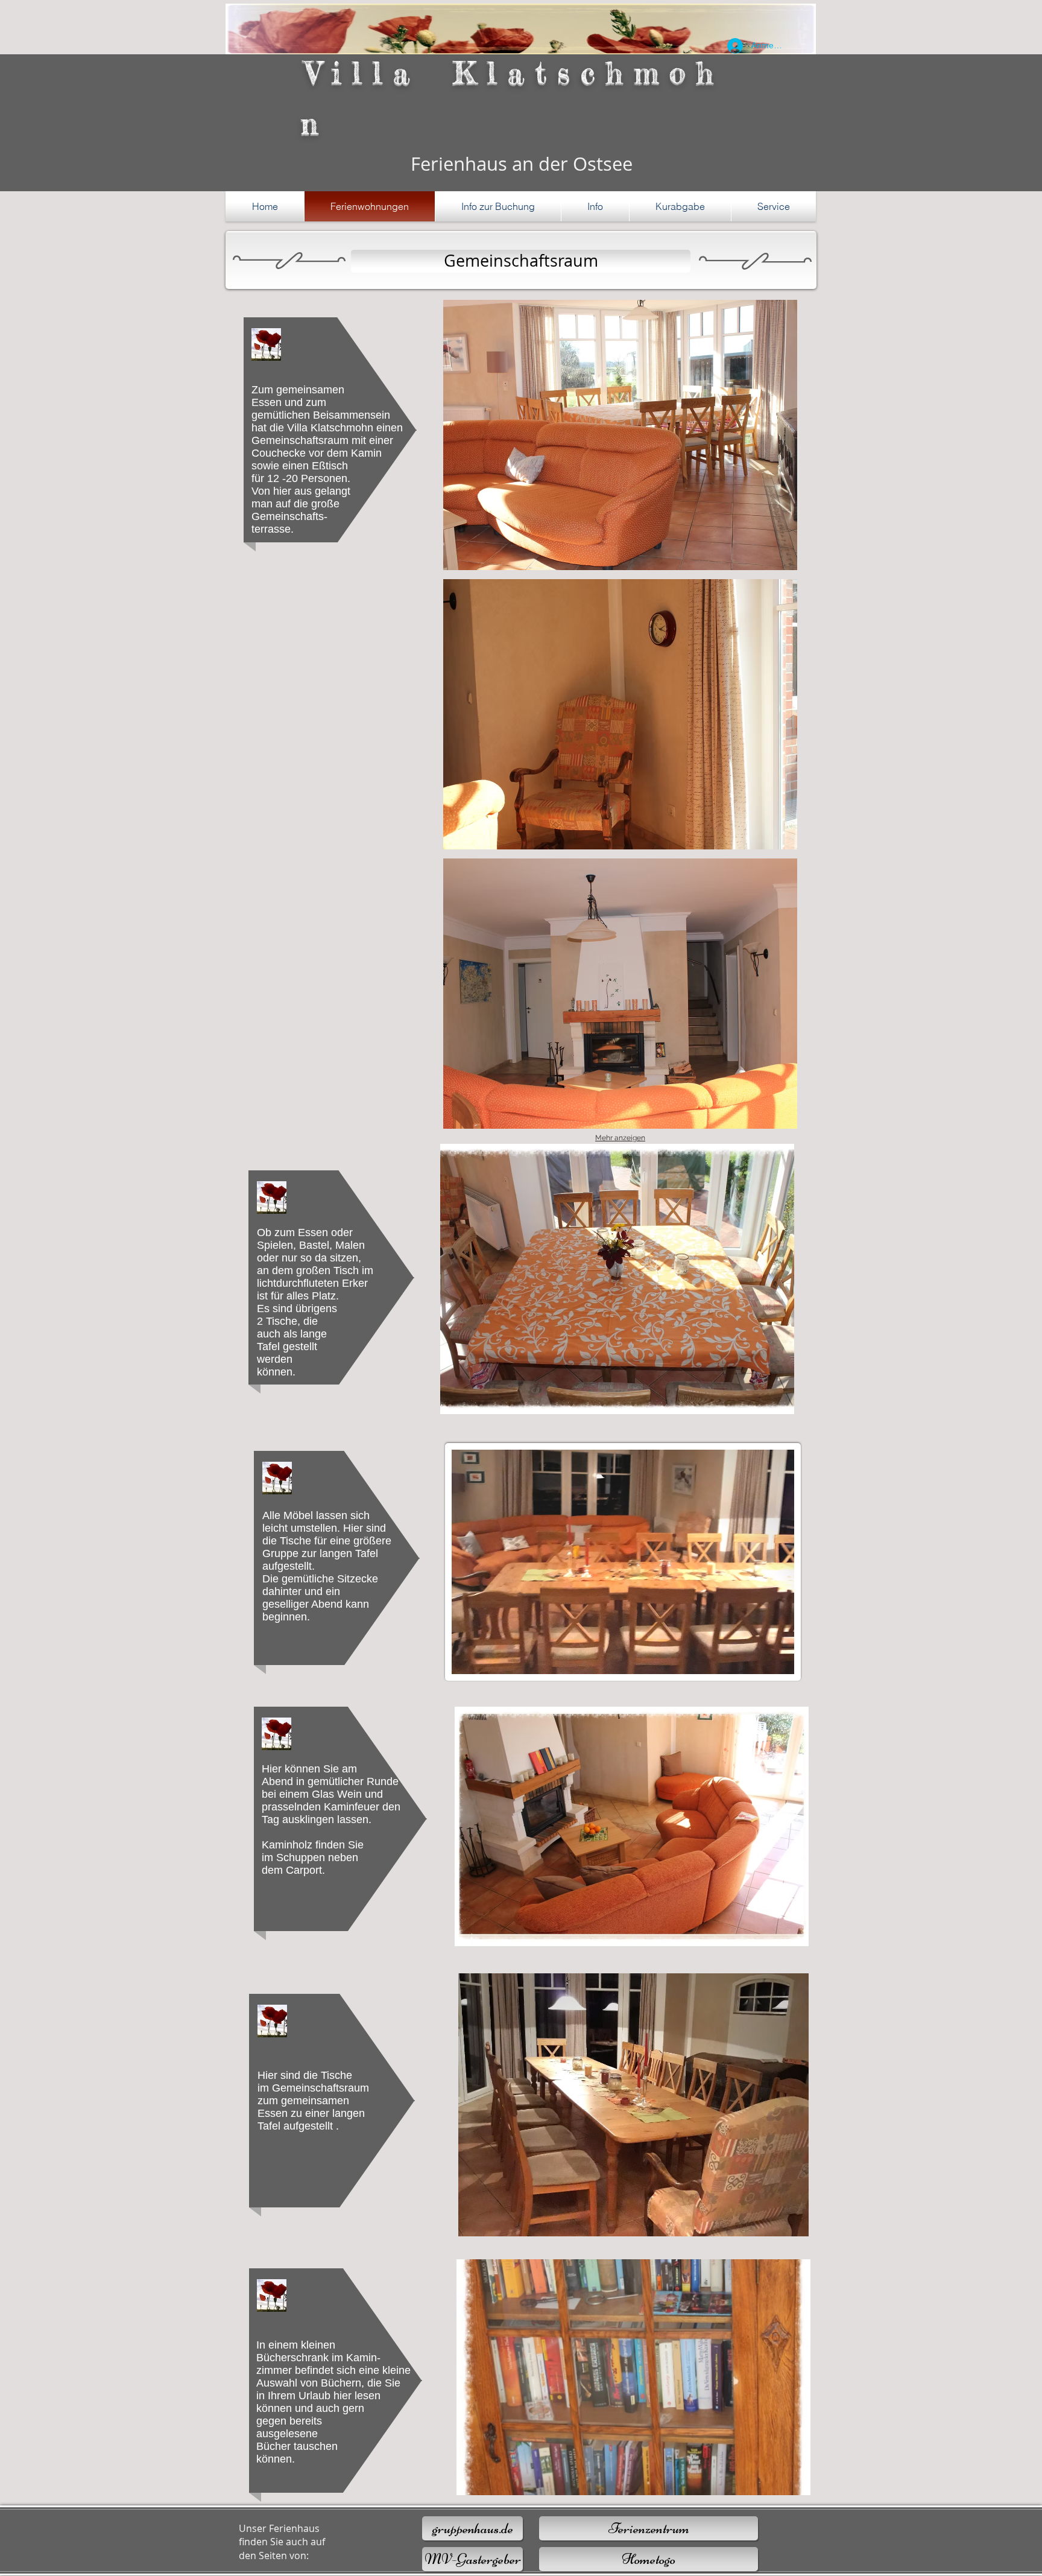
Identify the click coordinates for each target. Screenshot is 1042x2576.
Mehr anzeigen (620, 1138)
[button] (498, 206)
